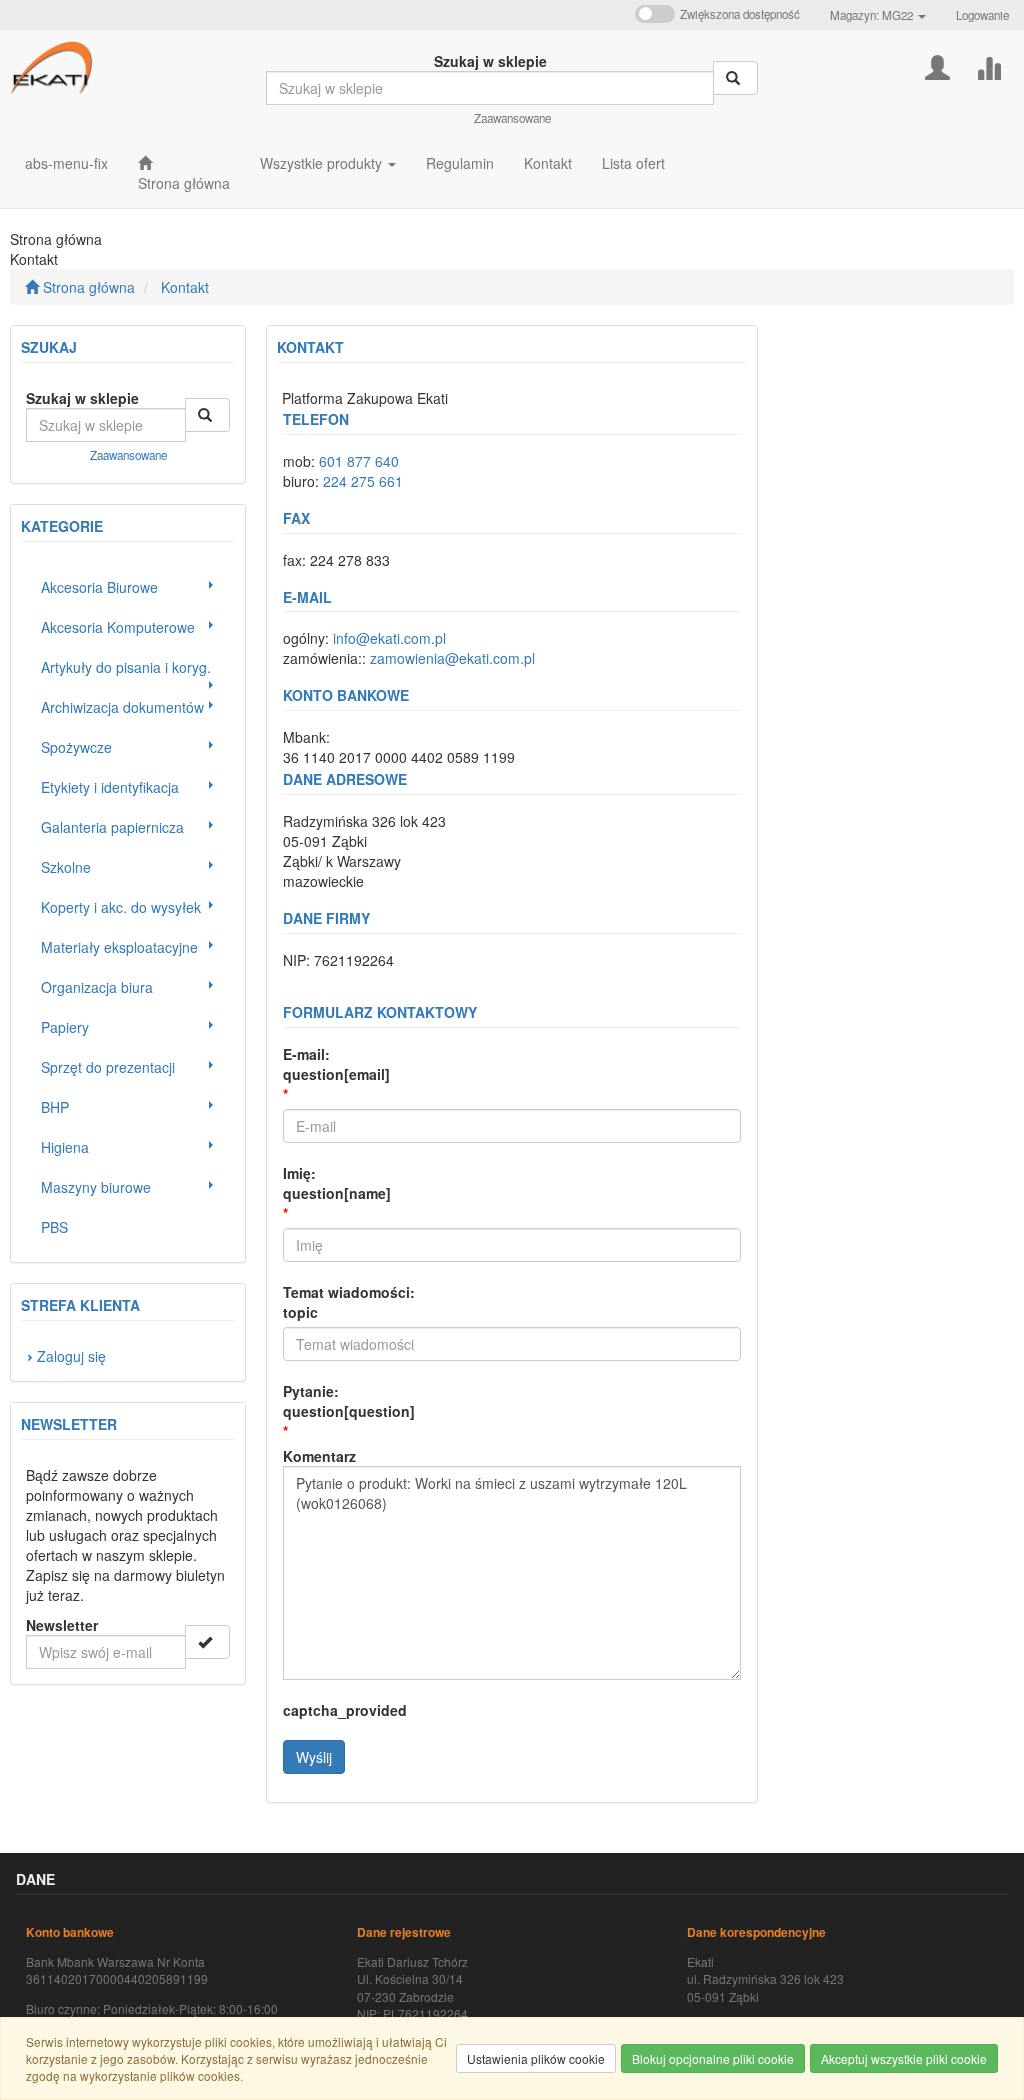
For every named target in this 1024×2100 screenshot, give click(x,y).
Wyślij (314, 1757)
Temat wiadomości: (349, 1302)
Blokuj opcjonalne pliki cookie (713, 2058)
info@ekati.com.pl (389, 638)
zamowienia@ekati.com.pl (452, 658)
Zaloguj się (71, 1356)
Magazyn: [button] (871, 15)
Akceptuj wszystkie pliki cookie (904, 2058)
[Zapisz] (207, 1642)
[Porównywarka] (988, 65)
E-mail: (336, 1064)
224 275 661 (363, 481)
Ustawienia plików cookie (536, 2058)
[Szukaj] (735, 78)
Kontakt (185, 287)
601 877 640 (359, 461)
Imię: (337, 1183)
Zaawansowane (512, 118)
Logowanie (982, 15)
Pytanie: (349, 1401)
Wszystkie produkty (323, 163)
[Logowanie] (937, 65)
